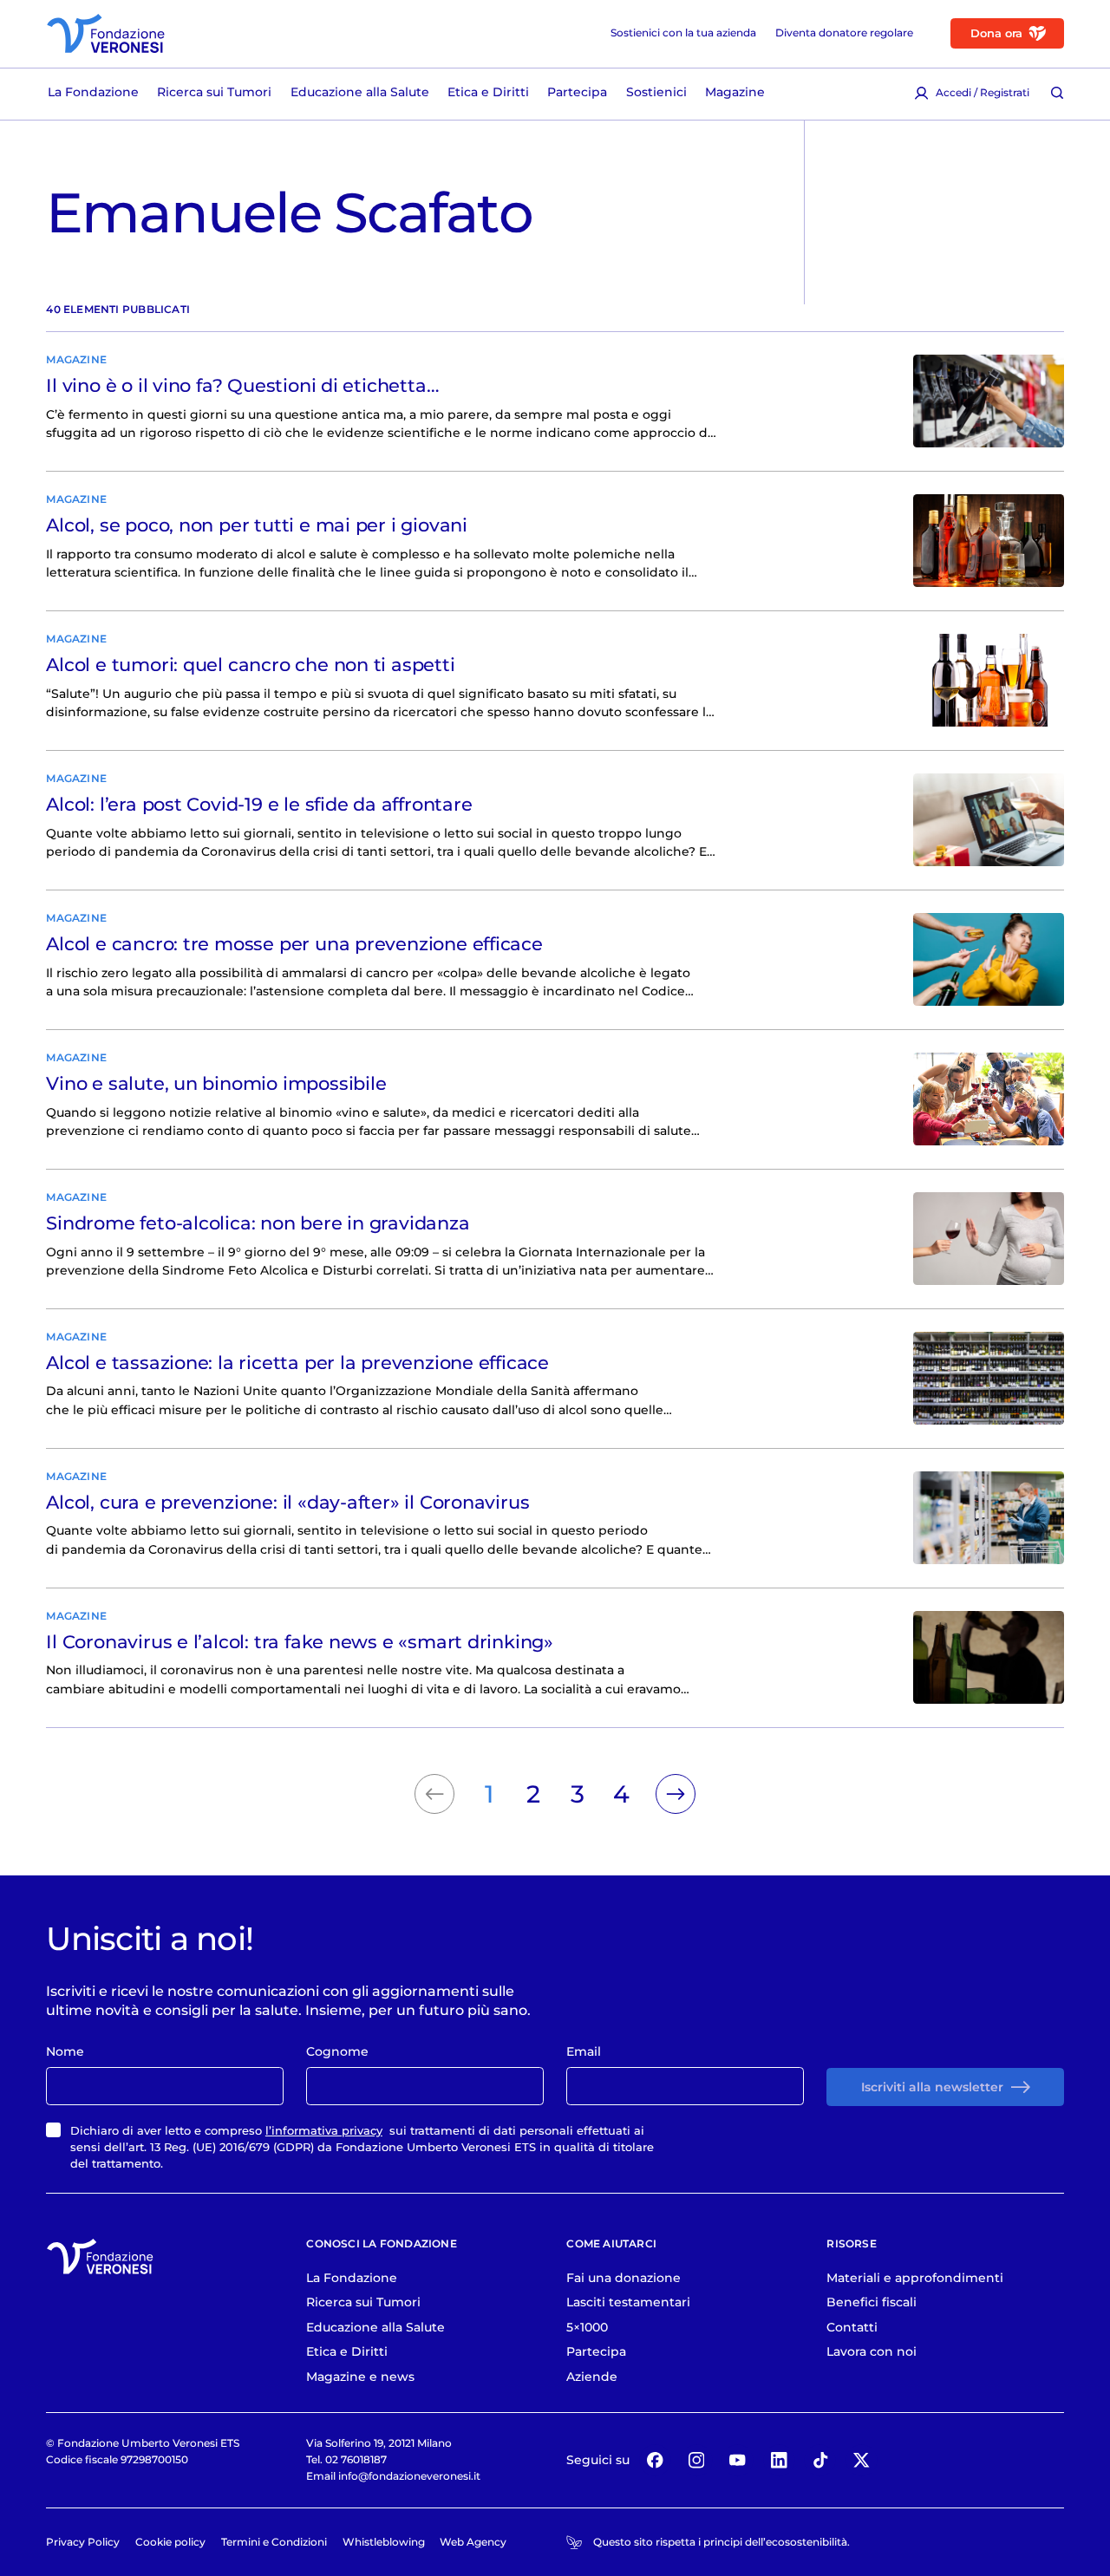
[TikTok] (820, 2460)
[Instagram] (697, 2460)
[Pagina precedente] (434, 1794)
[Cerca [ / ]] (1057, 93)
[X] (862, 2460)
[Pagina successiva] (676, 1794)
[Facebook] (655, 2460)
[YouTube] (738, 2460)
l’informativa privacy (324, 2130)
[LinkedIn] (779, 2460)
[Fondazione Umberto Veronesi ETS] (106, 33)
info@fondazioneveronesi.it (409, 2476)
